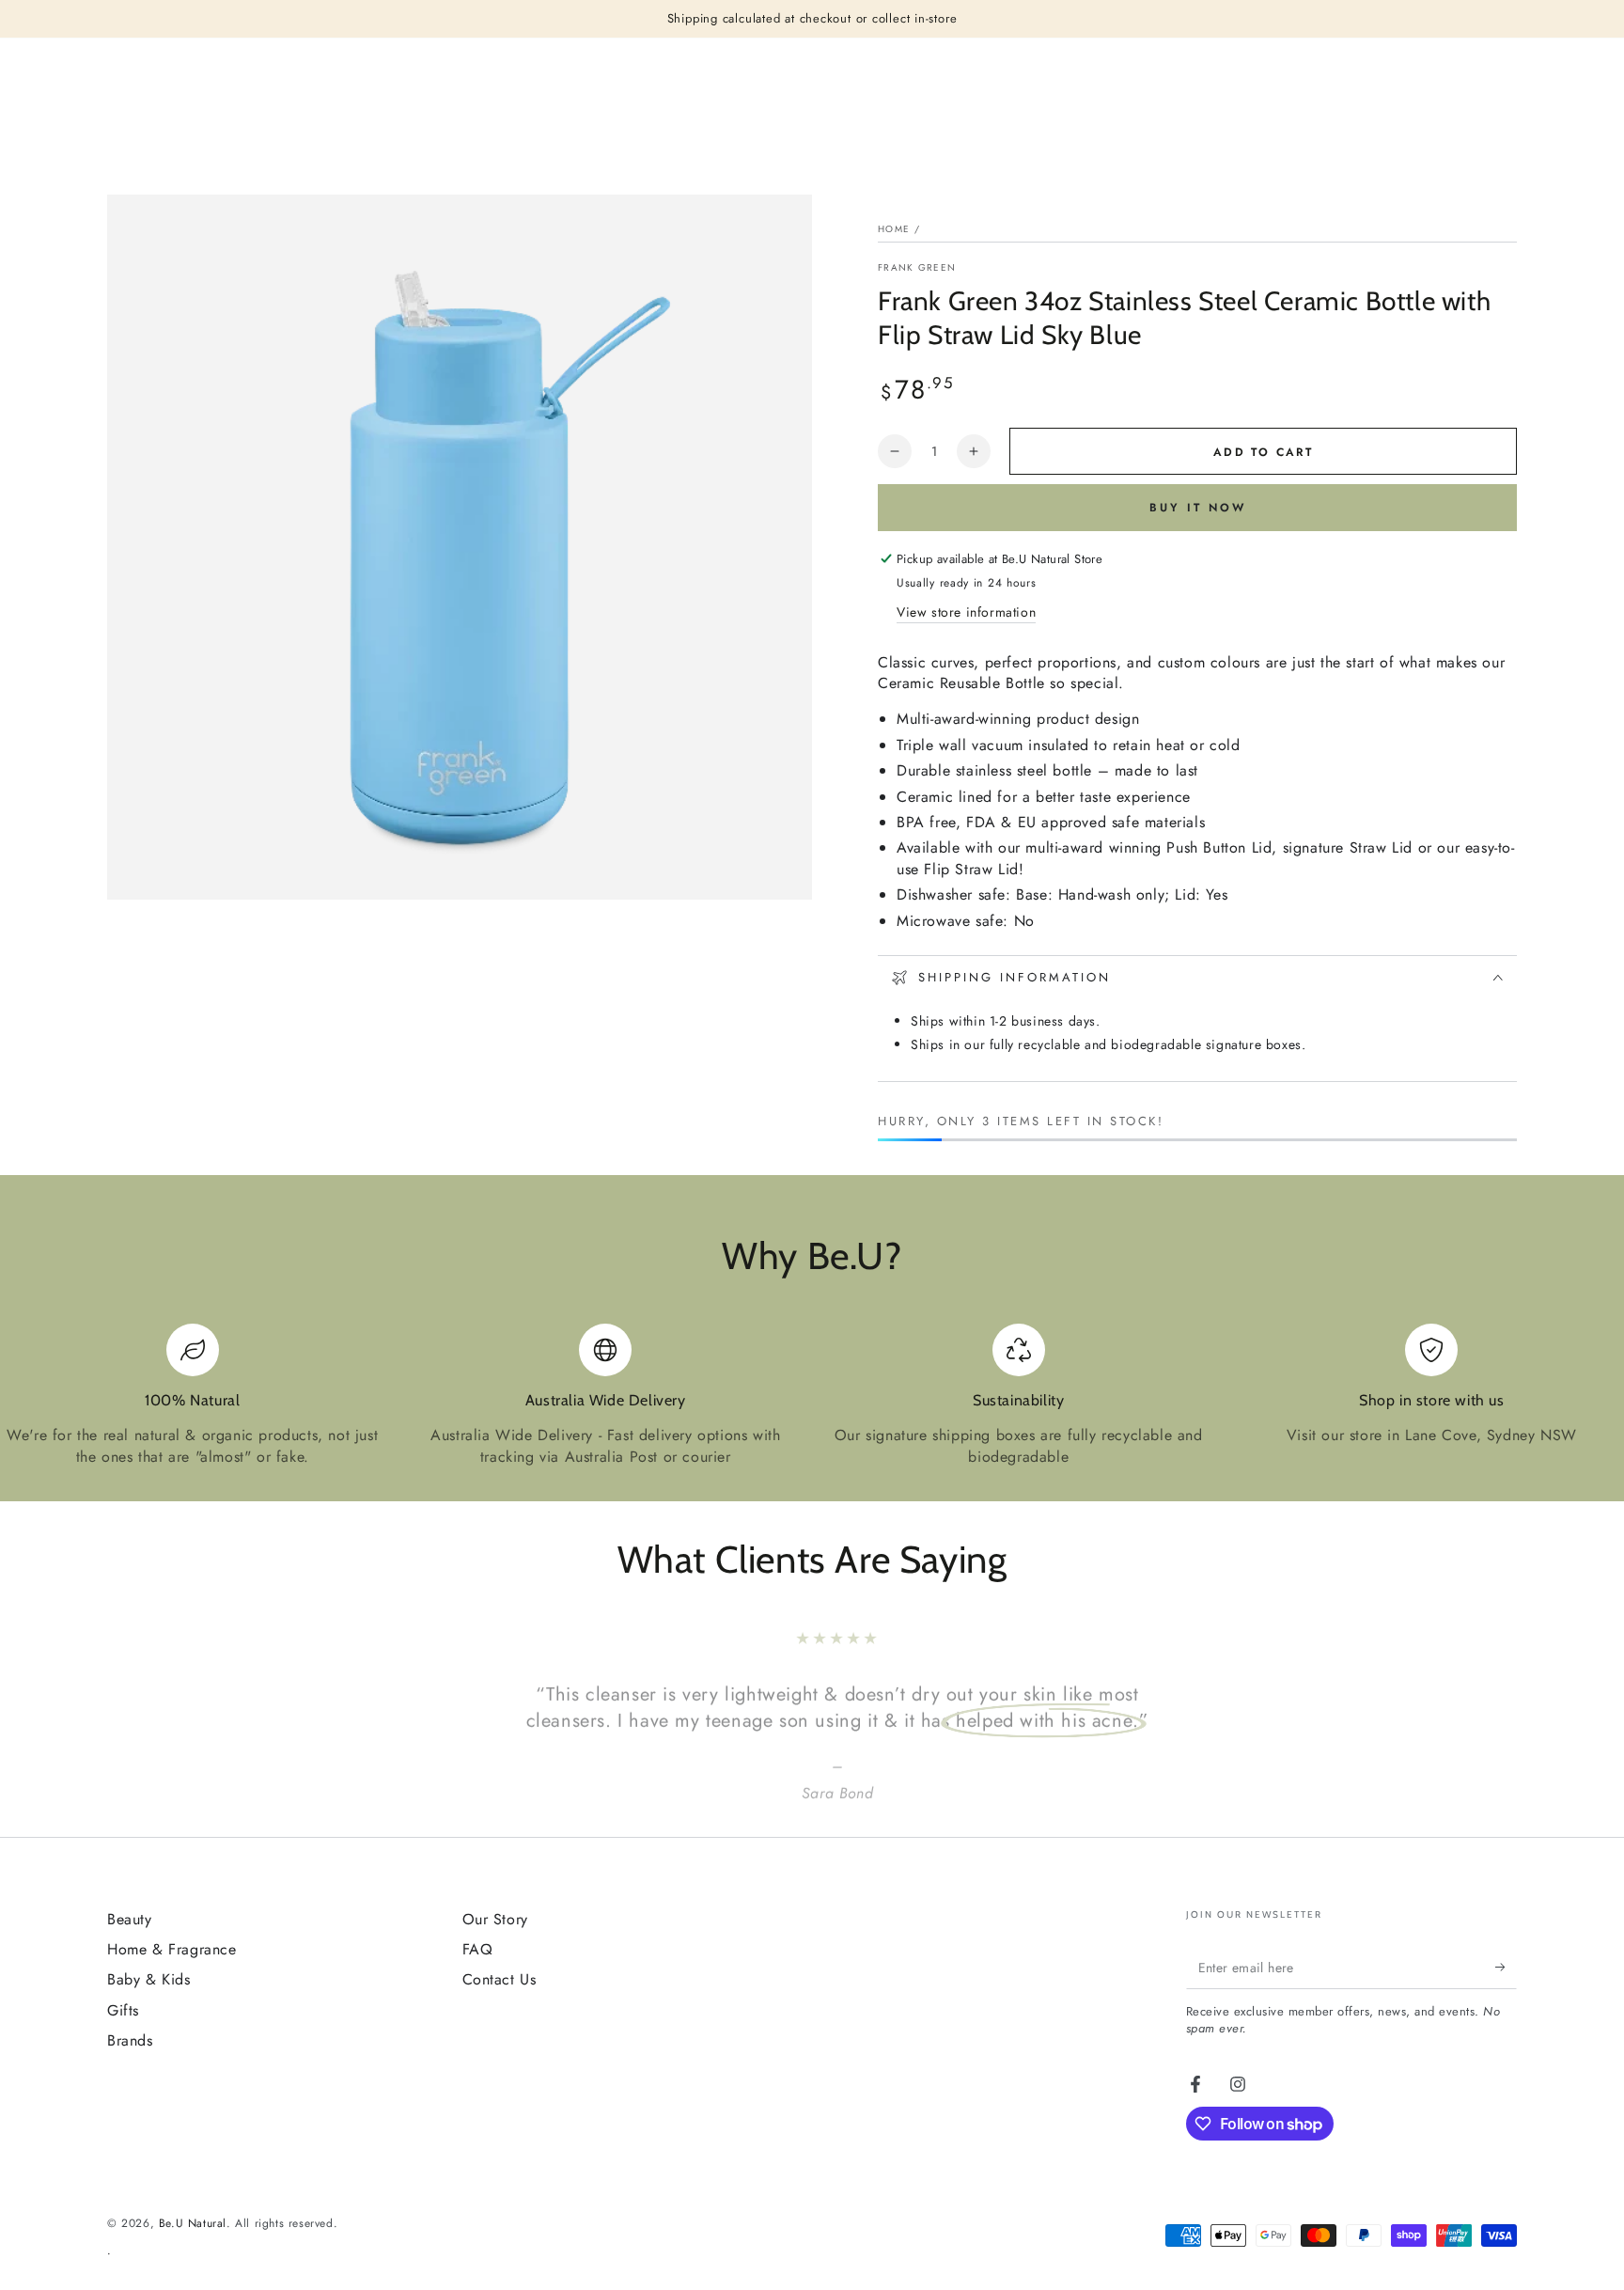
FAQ (478, 1949)
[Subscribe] (1506, 1968)
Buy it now (1198, 508)
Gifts (123, 2010)
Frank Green (917, 268)
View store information (966, 612)
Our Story (495, 1919)
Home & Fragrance (172, 1949)
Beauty (130, 1919)
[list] (812, 1396)
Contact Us (500, 1979)
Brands (130, 2040)
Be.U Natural (193, 2223)
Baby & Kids (149, 1979)
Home (894, 229)
